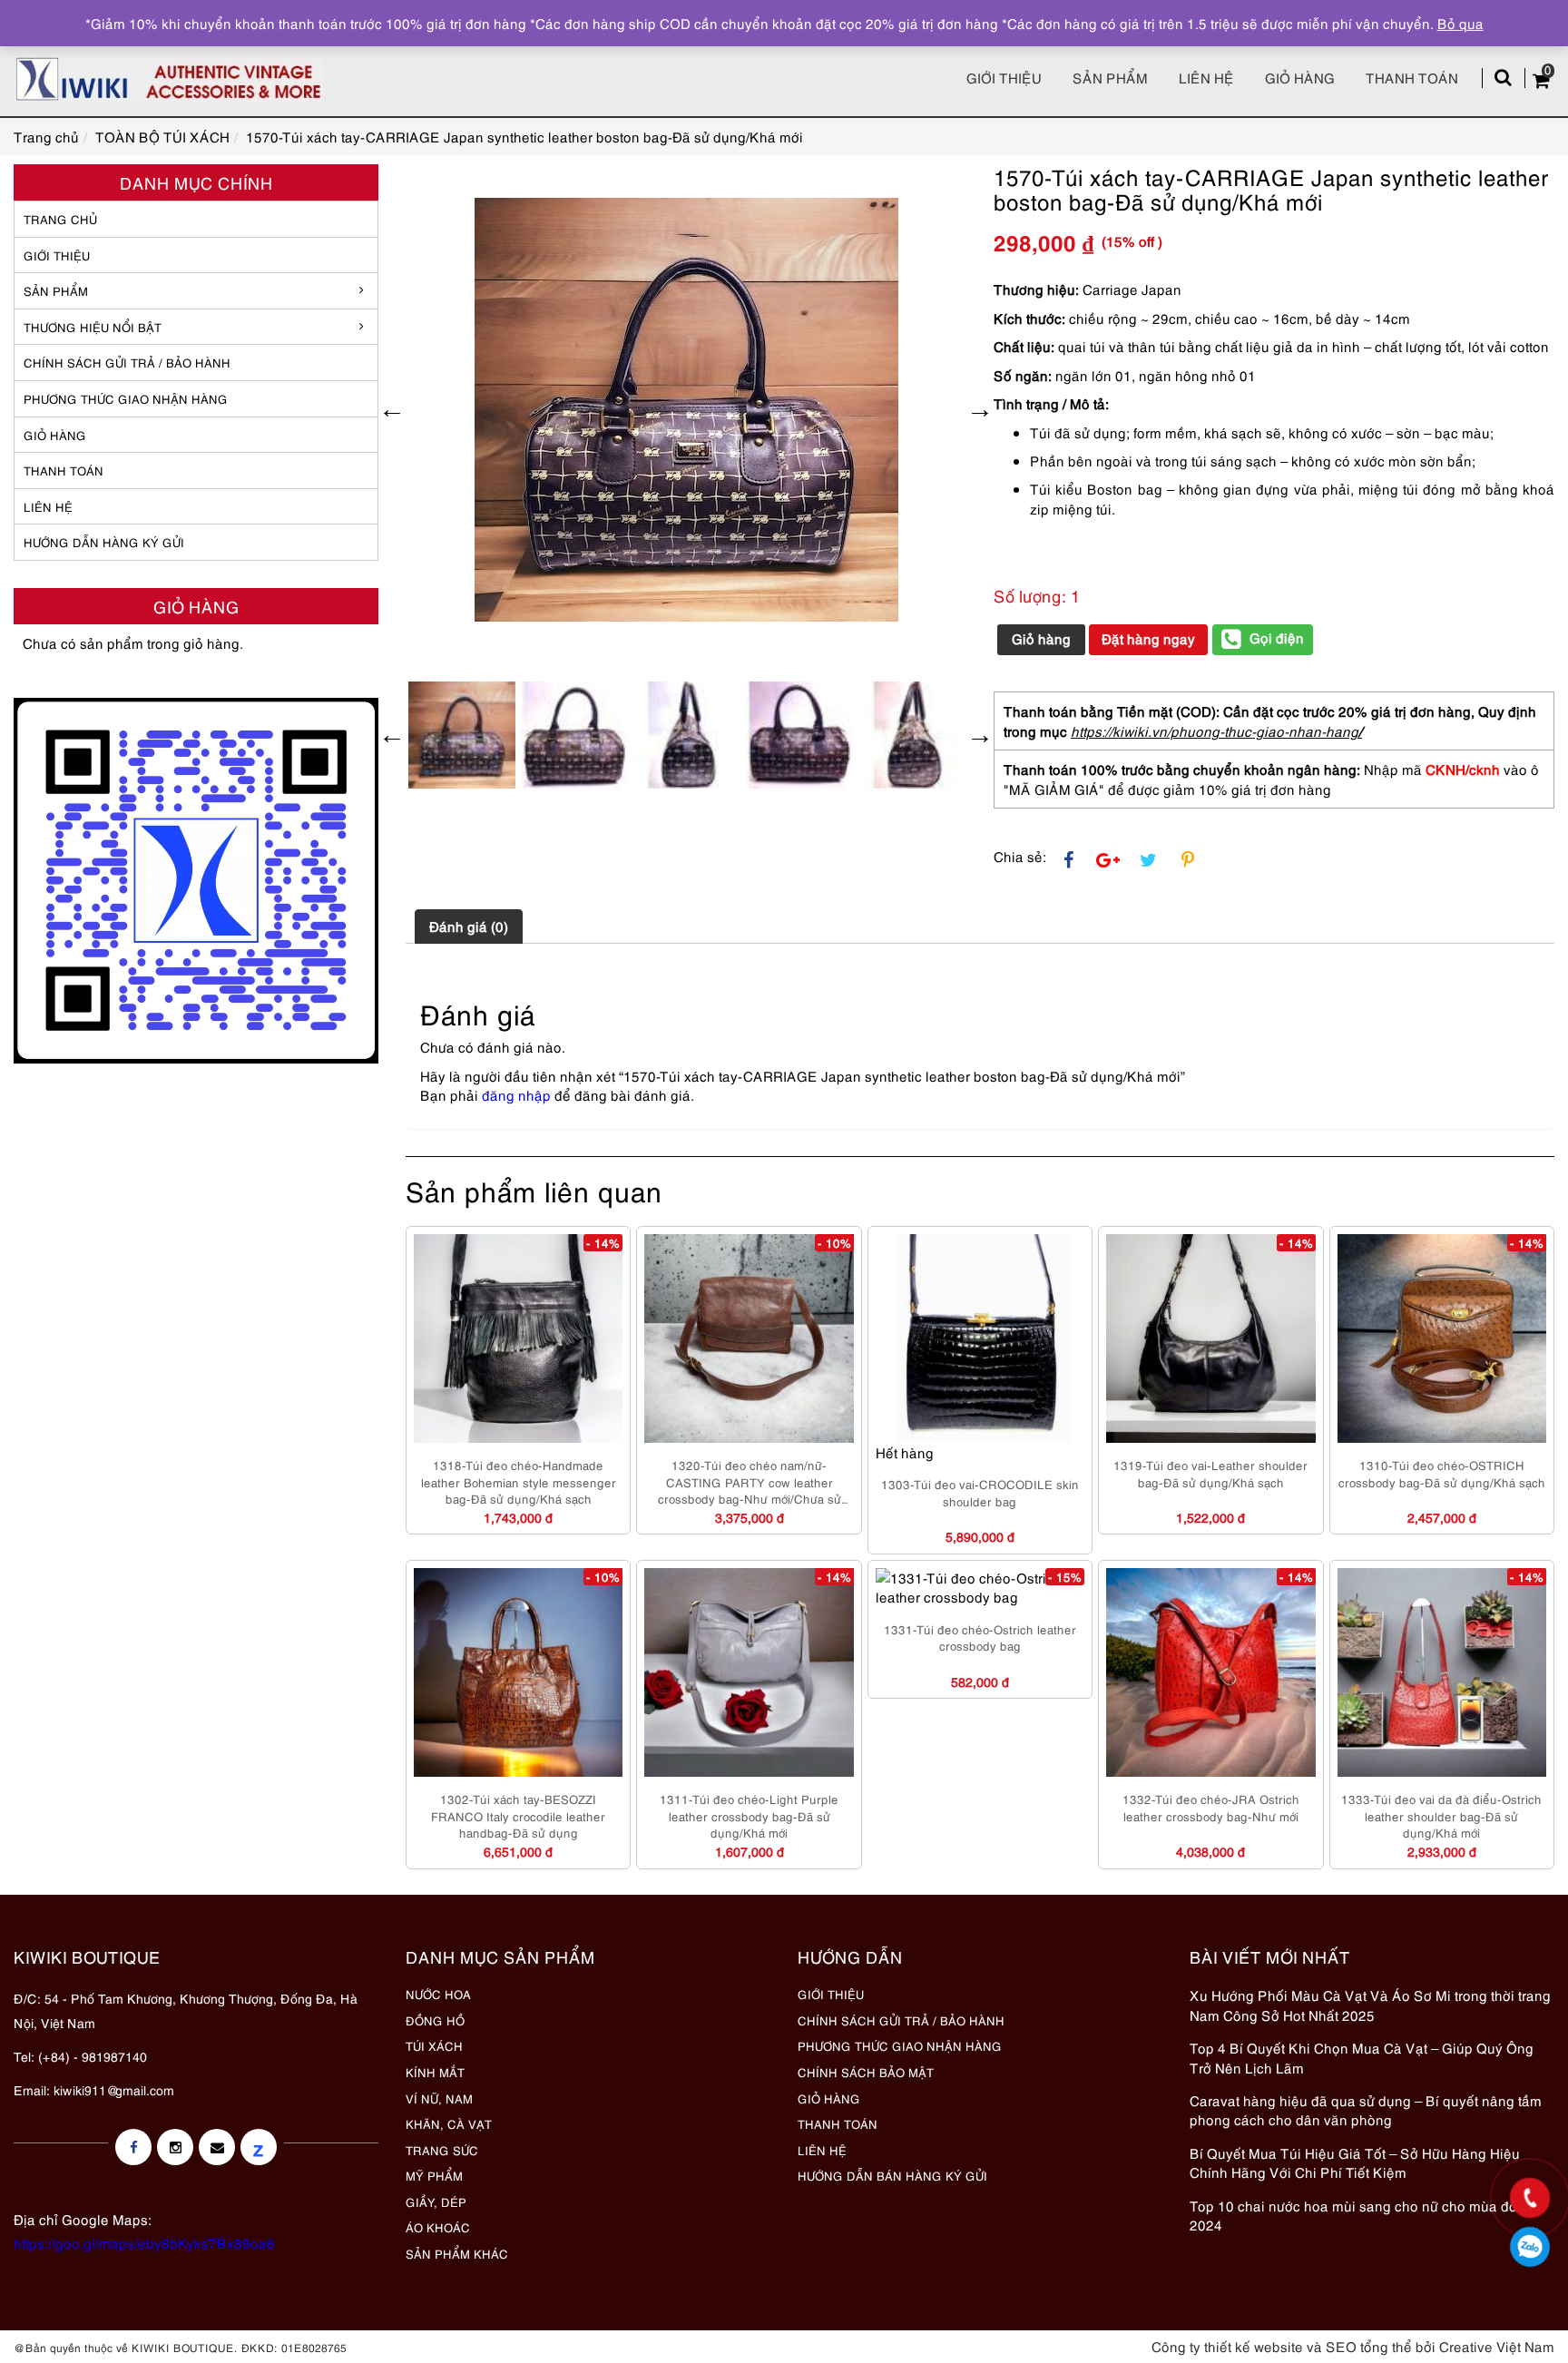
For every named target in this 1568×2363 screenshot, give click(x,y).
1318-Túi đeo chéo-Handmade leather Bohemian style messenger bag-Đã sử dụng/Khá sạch (519, 1481)
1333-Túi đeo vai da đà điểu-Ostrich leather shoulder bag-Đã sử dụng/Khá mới (1441, 1815)
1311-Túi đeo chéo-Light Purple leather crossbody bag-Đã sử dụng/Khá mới (749, 1815)
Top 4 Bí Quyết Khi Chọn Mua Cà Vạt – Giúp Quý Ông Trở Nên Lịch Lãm (1362, 2057)
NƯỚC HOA (438, 1994)
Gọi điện (1277, 637)
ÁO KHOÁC (438, 2227)
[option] (686, 410)
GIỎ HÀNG (55, 435)
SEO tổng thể (1369, 2346)
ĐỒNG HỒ (435, 2020)
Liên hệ (1206, 77)
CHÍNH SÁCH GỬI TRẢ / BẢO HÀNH (901, 2020)
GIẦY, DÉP (436, 2201)
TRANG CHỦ (60, 219)
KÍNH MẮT (435, 2072)
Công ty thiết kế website (1227, 2346)
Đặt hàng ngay (1148, 638)
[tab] (469, 927)
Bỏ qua (1460, 23)
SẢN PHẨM (1110, 77)
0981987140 (1530, 2247)
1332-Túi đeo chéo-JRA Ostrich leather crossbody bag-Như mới (1211, 1807)
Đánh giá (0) (469, 926)
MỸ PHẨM (434, 2175)
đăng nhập (516, 1094)
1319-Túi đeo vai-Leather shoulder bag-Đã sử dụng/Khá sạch (1210, 1473)
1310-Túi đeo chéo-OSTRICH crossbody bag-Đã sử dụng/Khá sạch (1442, 1473)
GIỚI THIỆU (57, 255)
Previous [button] (392, 409)
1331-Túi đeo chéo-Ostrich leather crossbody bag (980, 1637)
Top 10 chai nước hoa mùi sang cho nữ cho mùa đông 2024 (1362, 2215)
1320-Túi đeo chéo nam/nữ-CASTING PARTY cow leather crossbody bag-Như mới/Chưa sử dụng (750, 1482)
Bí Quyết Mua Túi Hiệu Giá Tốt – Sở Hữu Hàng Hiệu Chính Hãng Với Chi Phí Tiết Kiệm (1355, 2162)
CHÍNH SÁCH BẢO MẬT (866, 2072)
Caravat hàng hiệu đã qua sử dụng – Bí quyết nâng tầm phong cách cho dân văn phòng (1366, 2109)
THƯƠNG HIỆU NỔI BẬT (93, 327)
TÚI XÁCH (434, 2045)
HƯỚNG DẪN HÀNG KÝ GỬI (104, 542)
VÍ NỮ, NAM (439, 2098)
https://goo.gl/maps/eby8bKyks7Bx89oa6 (144, 2242)
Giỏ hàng (1300, 77)
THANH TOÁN (64, 470)
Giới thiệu (1004, 77)
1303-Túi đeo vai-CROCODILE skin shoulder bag (980, 1492)
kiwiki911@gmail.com (114, 2089)
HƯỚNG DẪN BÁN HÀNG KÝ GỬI (892, 2175)
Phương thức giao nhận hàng (126, 398)
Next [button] (980, 409)
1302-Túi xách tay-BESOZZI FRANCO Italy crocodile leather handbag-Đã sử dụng (518, 1815)
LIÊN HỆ (48, 506)
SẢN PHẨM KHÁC (457, 2253)
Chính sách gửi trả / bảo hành (127, 362)
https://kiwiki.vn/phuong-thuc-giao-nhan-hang (1215, 730)
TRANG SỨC (442, 2150)
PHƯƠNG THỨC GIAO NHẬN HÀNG (900, 2045)
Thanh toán (1412, 77)
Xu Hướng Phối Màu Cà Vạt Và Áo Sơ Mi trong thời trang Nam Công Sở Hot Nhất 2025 (1370, 2004)
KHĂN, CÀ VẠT (449, 2123)
